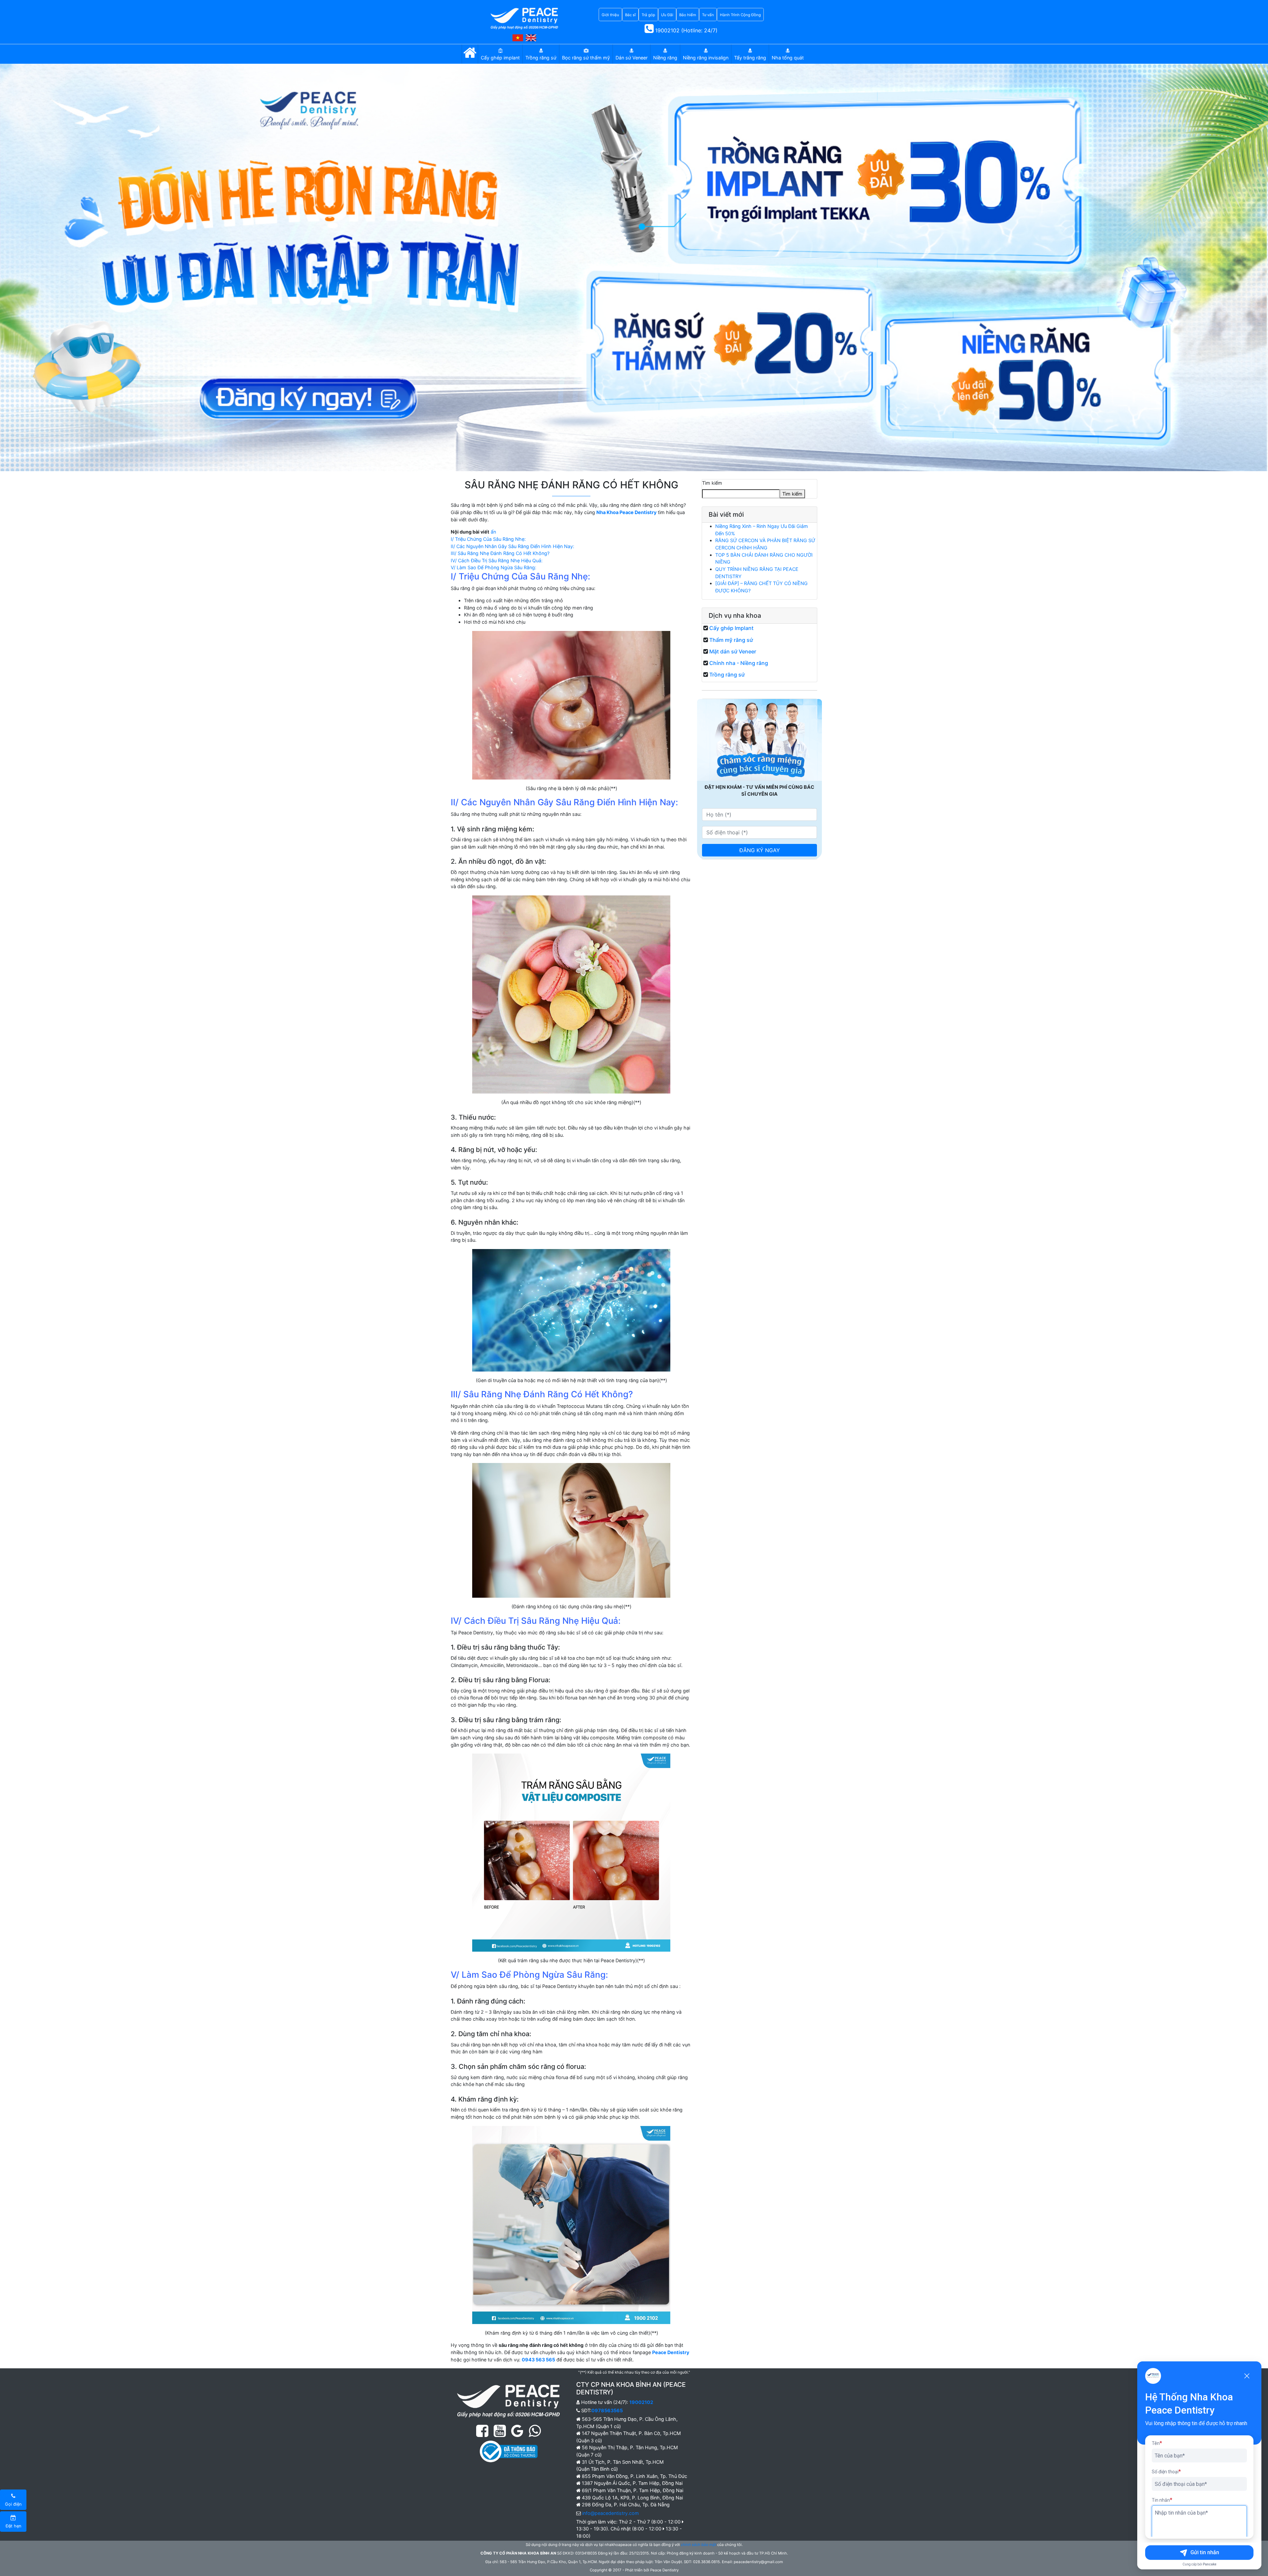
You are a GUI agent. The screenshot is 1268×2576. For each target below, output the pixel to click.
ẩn (493, 532)
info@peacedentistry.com (611, 2513)
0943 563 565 (538, 2360)
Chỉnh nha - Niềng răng (739, 663)
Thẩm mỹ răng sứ (731, 640)
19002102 (641, 2402)
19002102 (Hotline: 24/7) (686, 30)
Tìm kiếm (712, 483)
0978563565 (607, 2410)
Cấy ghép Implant (731, 628)
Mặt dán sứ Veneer (733, 651)
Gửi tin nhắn (1205, 2552)
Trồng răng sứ (727, 675)
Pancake (1210, 2564)
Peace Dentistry (671, 2352)
